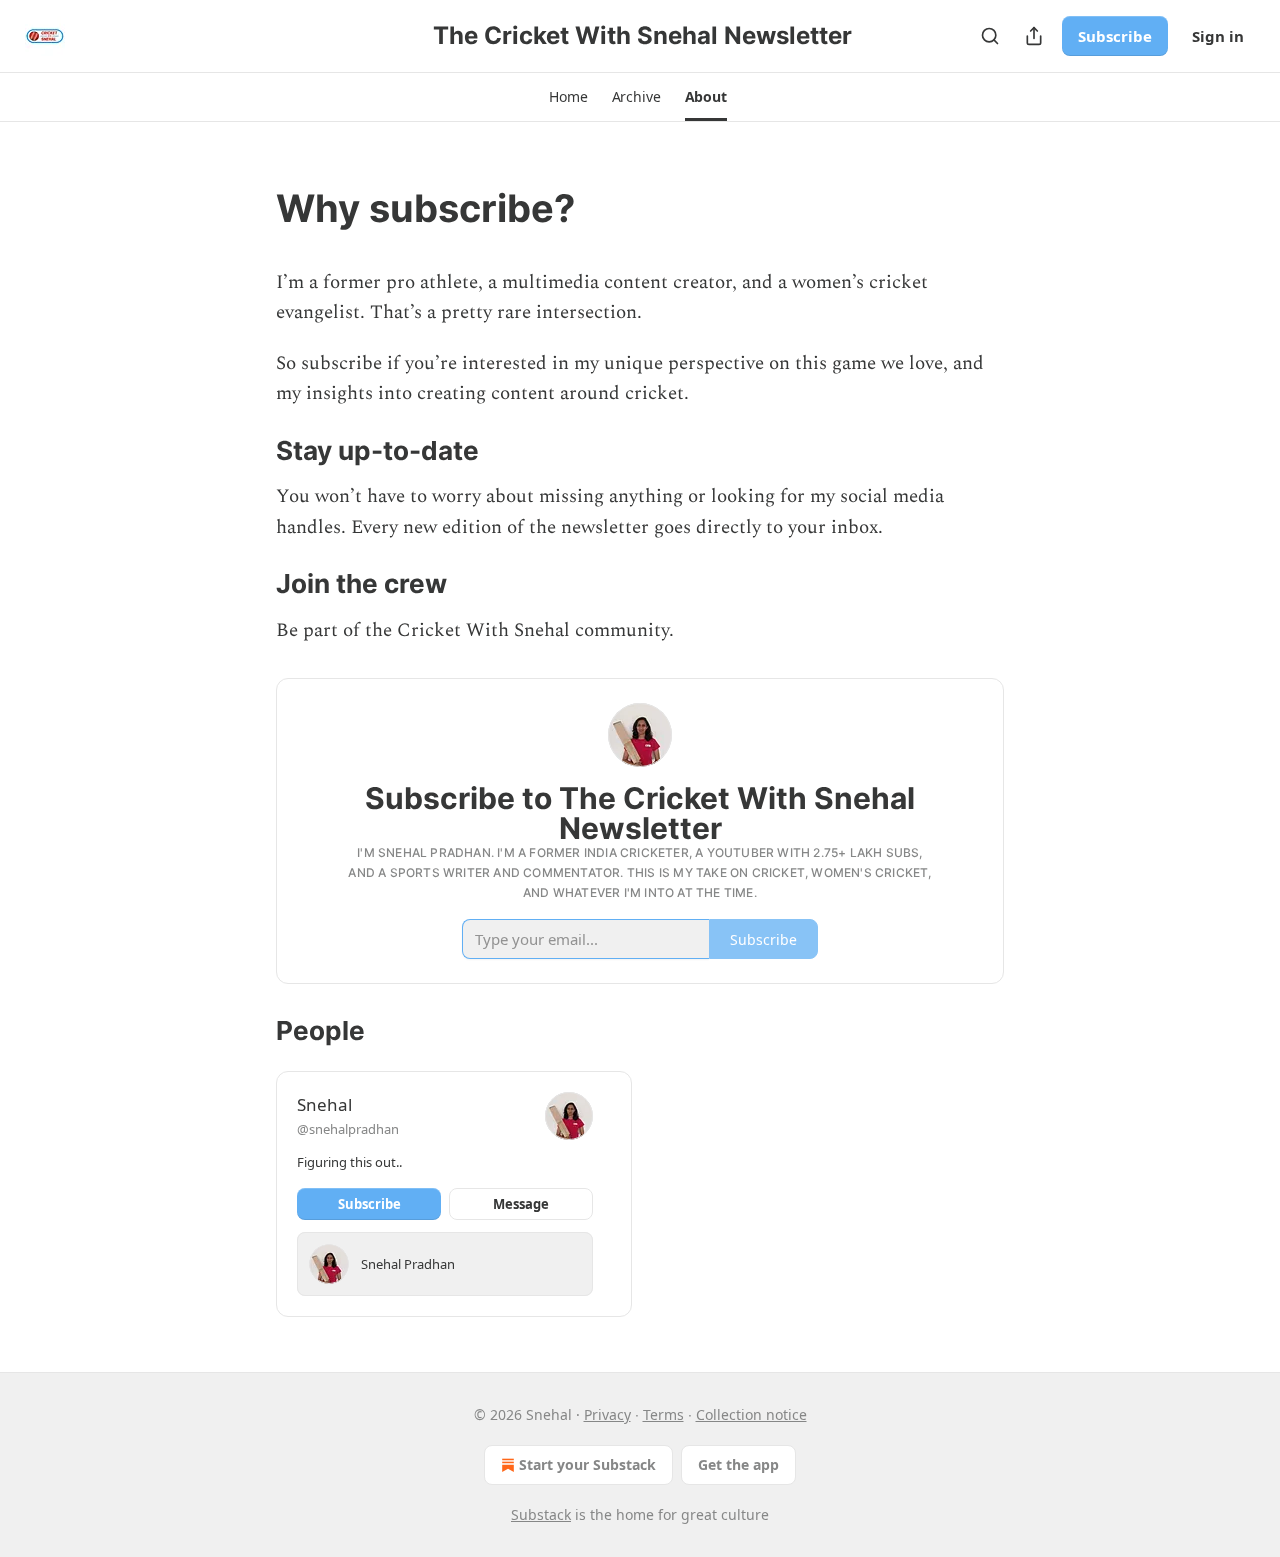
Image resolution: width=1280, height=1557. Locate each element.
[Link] (248, 208)
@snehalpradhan (348, 1129)
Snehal (324, 1104)
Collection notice (751, 1414)
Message (521, 1204)
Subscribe (1115, 36)
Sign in (1218, 36)
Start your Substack (587, 1464)
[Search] (990, 36)
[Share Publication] (1034, 36)
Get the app (738, 1464)
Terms (663, 1414)
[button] (568, 97)
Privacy (607, 1414)
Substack (541, 1514)
